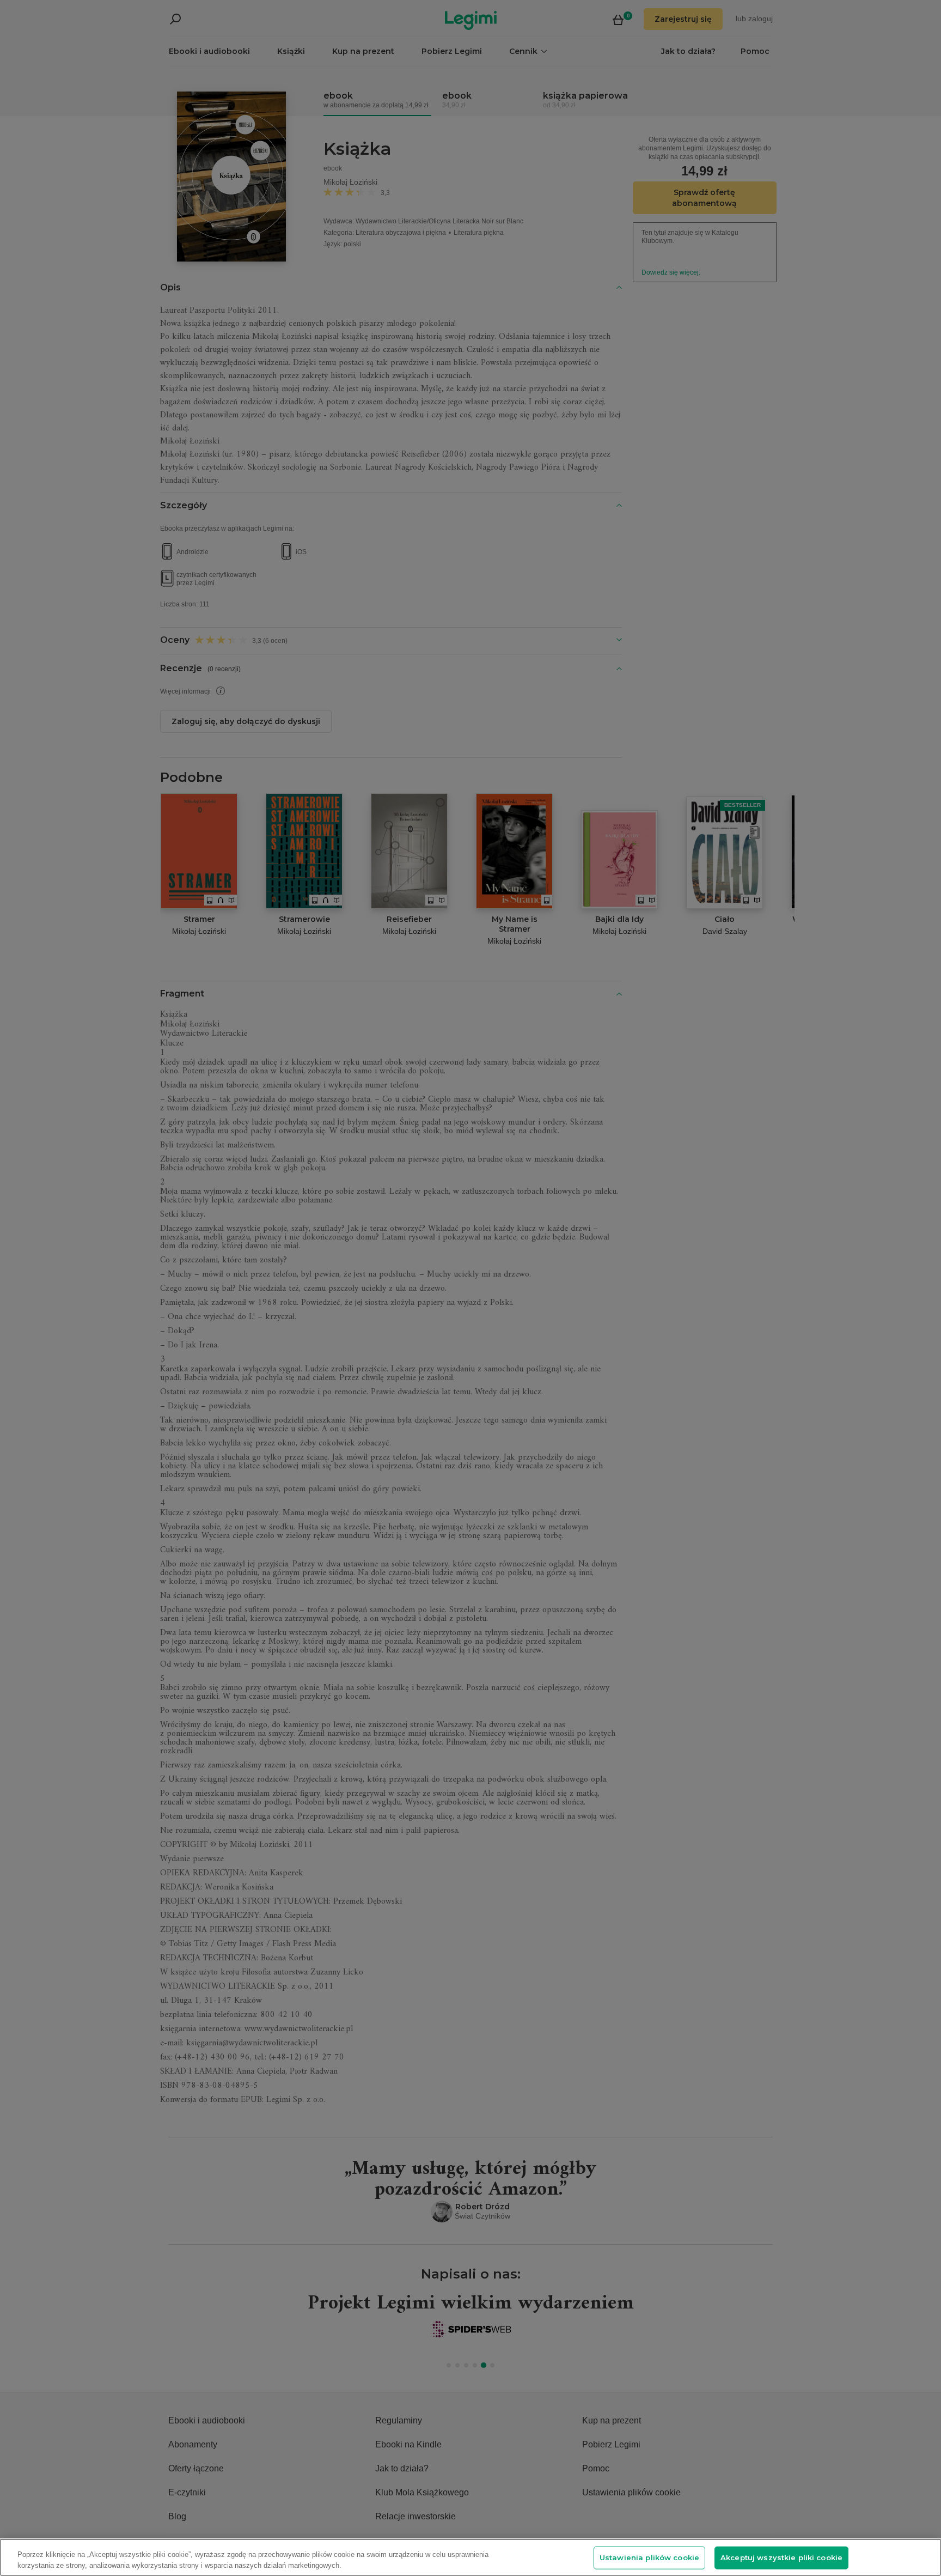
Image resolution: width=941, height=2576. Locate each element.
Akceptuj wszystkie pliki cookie (781, 2557)
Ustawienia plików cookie (649, 2557)
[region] (471, 2557)
